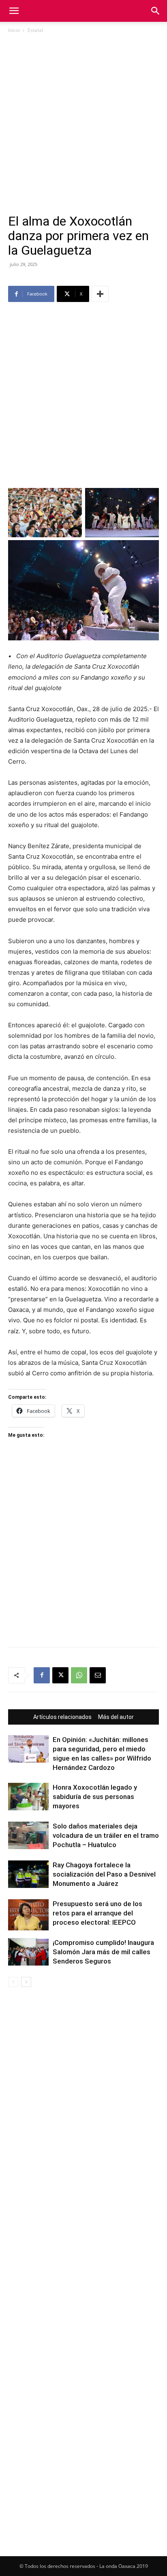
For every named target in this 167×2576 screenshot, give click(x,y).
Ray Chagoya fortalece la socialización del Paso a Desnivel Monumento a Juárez (104, 1874)
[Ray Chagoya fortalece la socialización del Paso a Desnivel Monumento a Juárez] (28, 1874)
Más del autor (116, 1717)
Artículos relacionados (62, 1717)
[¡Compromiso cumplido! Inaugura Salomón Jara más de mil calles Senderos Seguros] (28, 1952)
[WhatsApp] (79, 1675)
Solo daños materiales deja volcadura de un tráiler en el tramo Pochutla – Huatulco (106, 1835)
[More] (100, 294)
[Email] (98, 1675)
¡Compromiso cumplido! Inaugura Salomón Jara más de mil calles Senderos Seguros (103, 1952)
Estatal (35, 30)
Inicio (14, 30)
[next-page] (26, 1982)
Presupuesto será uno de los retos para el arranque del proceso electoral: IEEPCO (97, 1913)
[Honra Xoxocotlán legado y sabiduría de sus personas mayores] (28, 1797)
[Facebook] (42, 1675)
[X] (60, 1675)
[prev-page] (13, 1982)
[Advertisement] (83, 127)
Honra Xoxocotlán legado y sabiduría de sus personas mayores (95, 1797)
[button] (14, 11)
